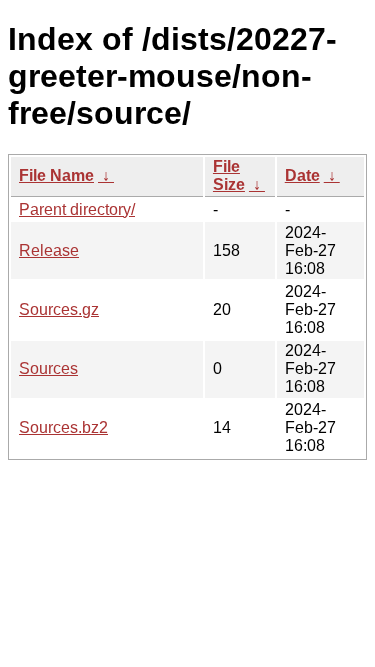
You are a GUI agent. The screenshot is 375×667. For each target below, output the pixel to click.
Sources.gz (59, 309)
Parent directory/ (77, 209)
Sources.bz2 (63, 427)
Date (302, 175)
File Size (229, 175)
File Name (56, 175)
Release (49, 250)
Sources (48, 368)
